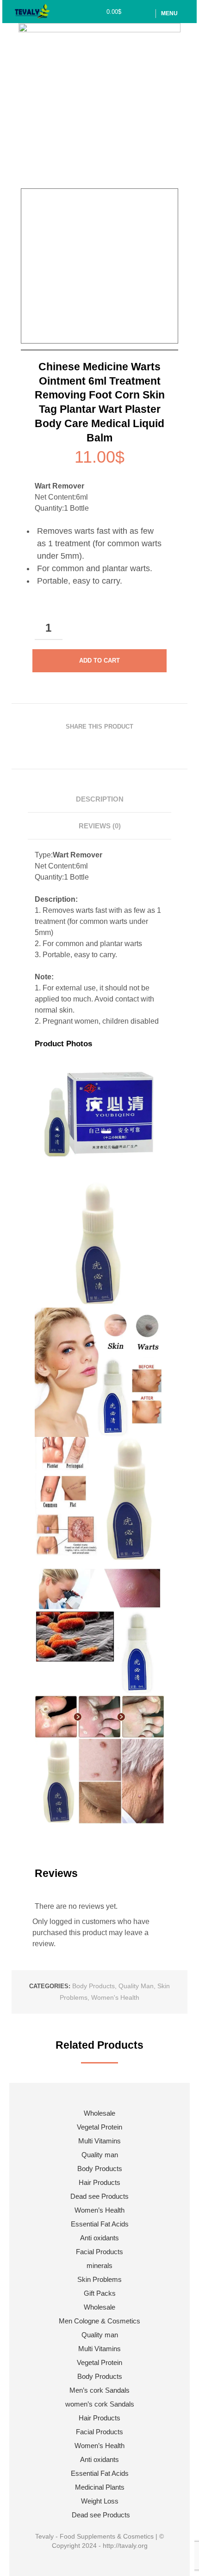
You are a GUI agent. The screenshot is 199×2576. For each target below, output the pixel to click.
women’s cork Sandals (100, 2404)
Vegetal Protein (99, 2127)
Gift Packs (100, 2293)
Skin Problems (99, 2279)
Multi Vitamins (99, 2141)
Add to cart (99, 661)
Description (100, 799)
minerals (99, 2265)
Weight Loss (100, 2501)
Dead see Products (99, 2196)
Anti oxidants (99, 2238)
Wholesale (99, 2113)
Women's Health (115, 1997)
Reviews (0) (100, 826)
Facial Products (99, 2252)
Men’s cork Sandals (99, 2390)
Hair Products (99, 2182)
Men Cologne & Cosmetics (99, 2321)
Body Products (93, 1986)
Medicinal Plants (100, 2487)
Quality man (136, 1986)
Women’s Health (99, 2210)
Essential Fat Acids (100, 2224)
